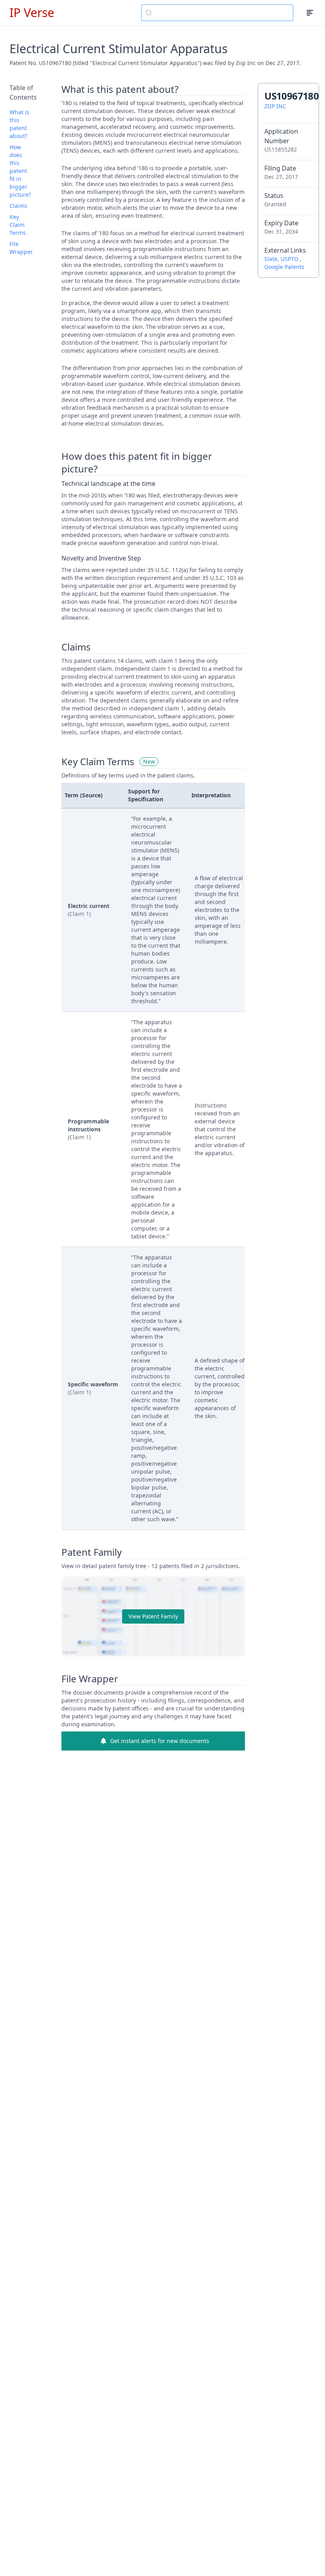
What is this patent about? (19, 124)
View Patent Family (153, 1616)
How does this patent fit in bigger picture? (20, 171)
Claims (18, 206)
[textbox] (222, 13)
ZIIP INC (275, 106)
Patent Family (92, 1552)
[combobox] (217, 13)
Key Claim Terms (18, 225)
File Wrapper (21, 248)
